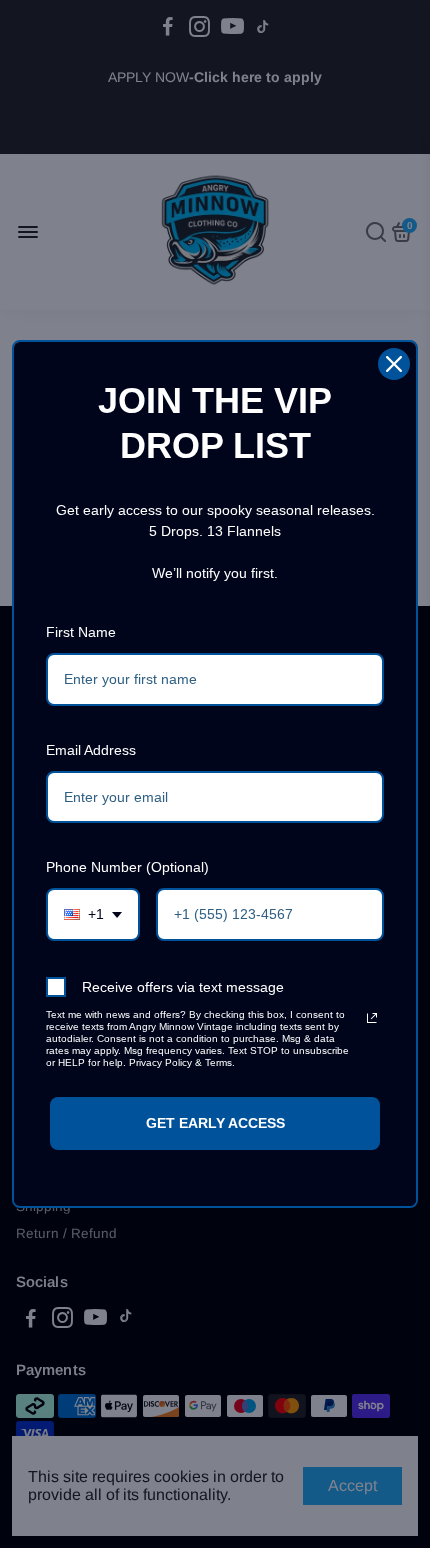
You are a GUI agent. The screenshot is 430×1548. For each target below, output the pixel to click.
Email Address (91, 750)
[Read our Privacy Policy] (372, 1018)
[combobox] (93, 914)
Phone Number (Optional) (127, 867)
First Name (81, 632)
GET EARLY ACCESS (215, 1123)
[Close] (394, 364)
